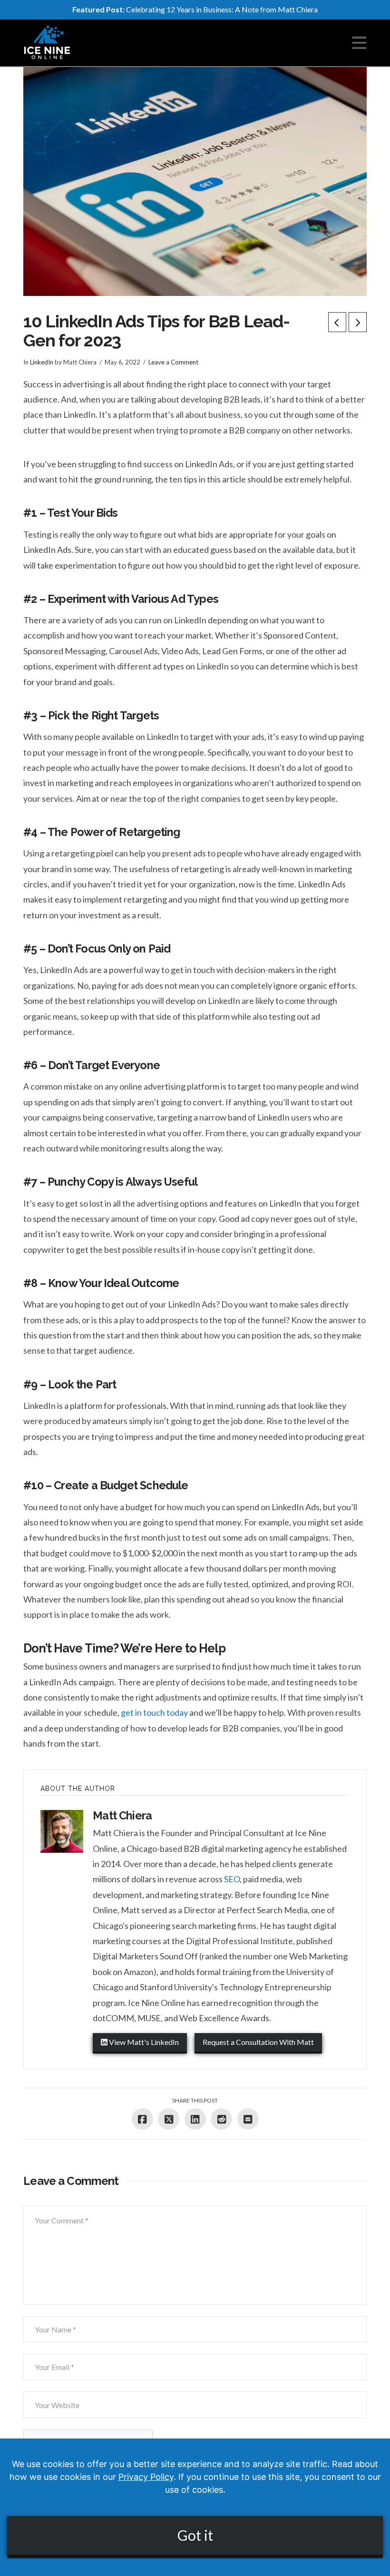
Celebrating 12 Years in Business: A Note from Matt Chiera (195, 9)
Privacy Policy (146, 2477)
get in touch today (154, 1712)
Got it (195, 2535)
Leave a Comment (173, 362)
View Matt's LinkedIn (143, 2042)
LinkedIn (42, 362)
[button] (359, 43)
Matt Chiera (122, 1815)
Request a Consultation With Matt (258, 2042)
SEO (232, 1879)
